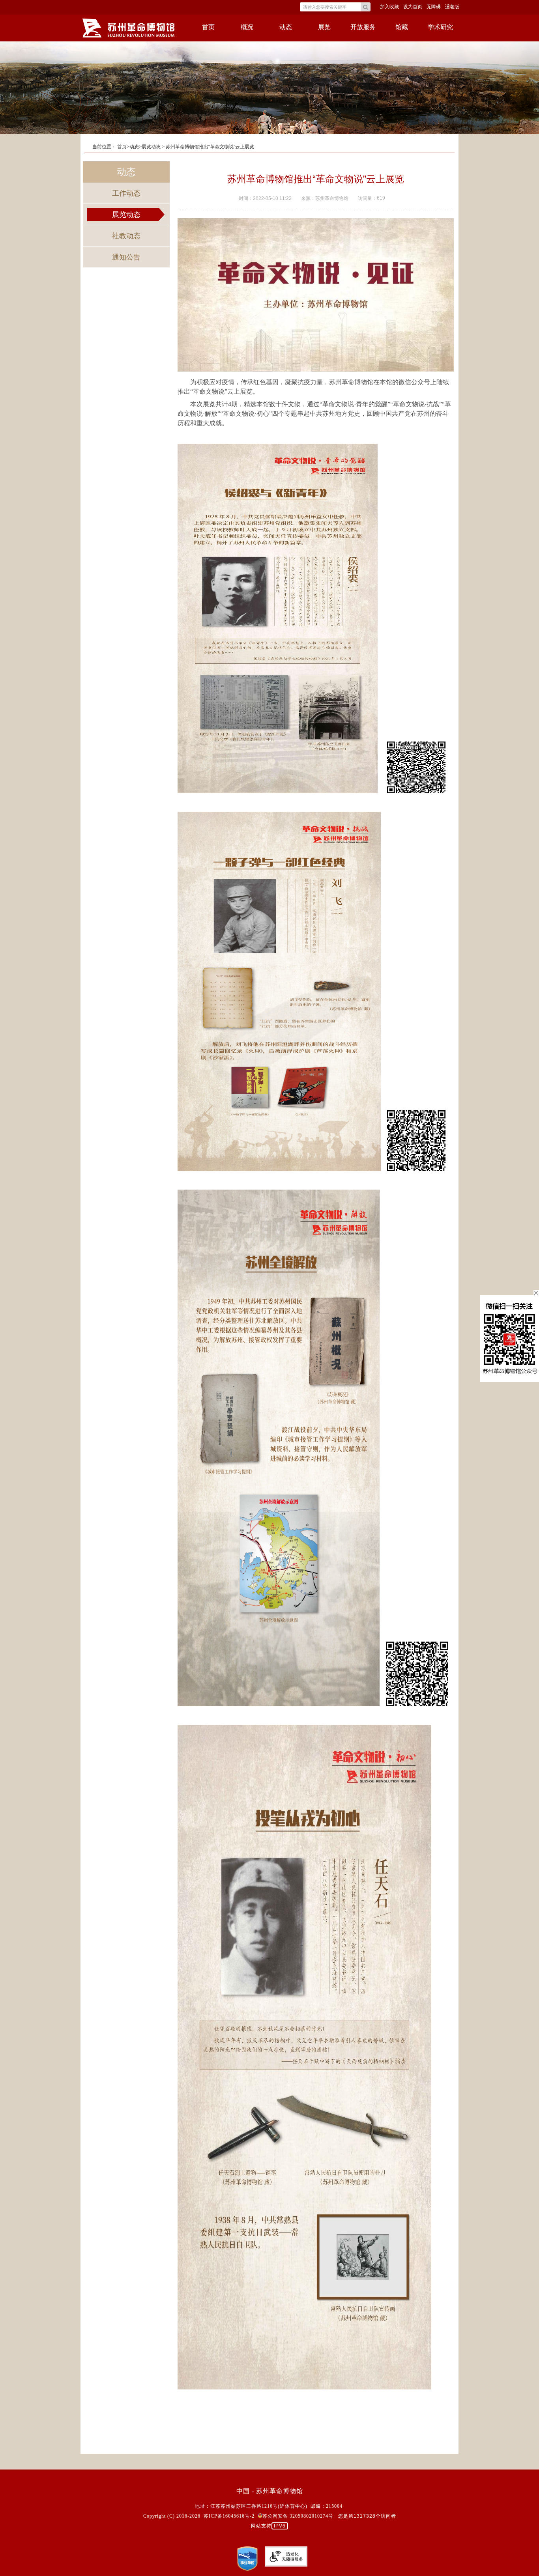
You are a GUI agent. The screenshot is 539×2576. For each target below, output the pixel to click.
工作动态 (126, 193)
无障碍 (434, 7)
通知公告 (126, 257)
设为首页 (413, 7)
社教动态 (126, 236)
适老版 (452, 7)
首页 (208, 27)
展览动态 (126, 215)
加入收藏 (389, 7)
